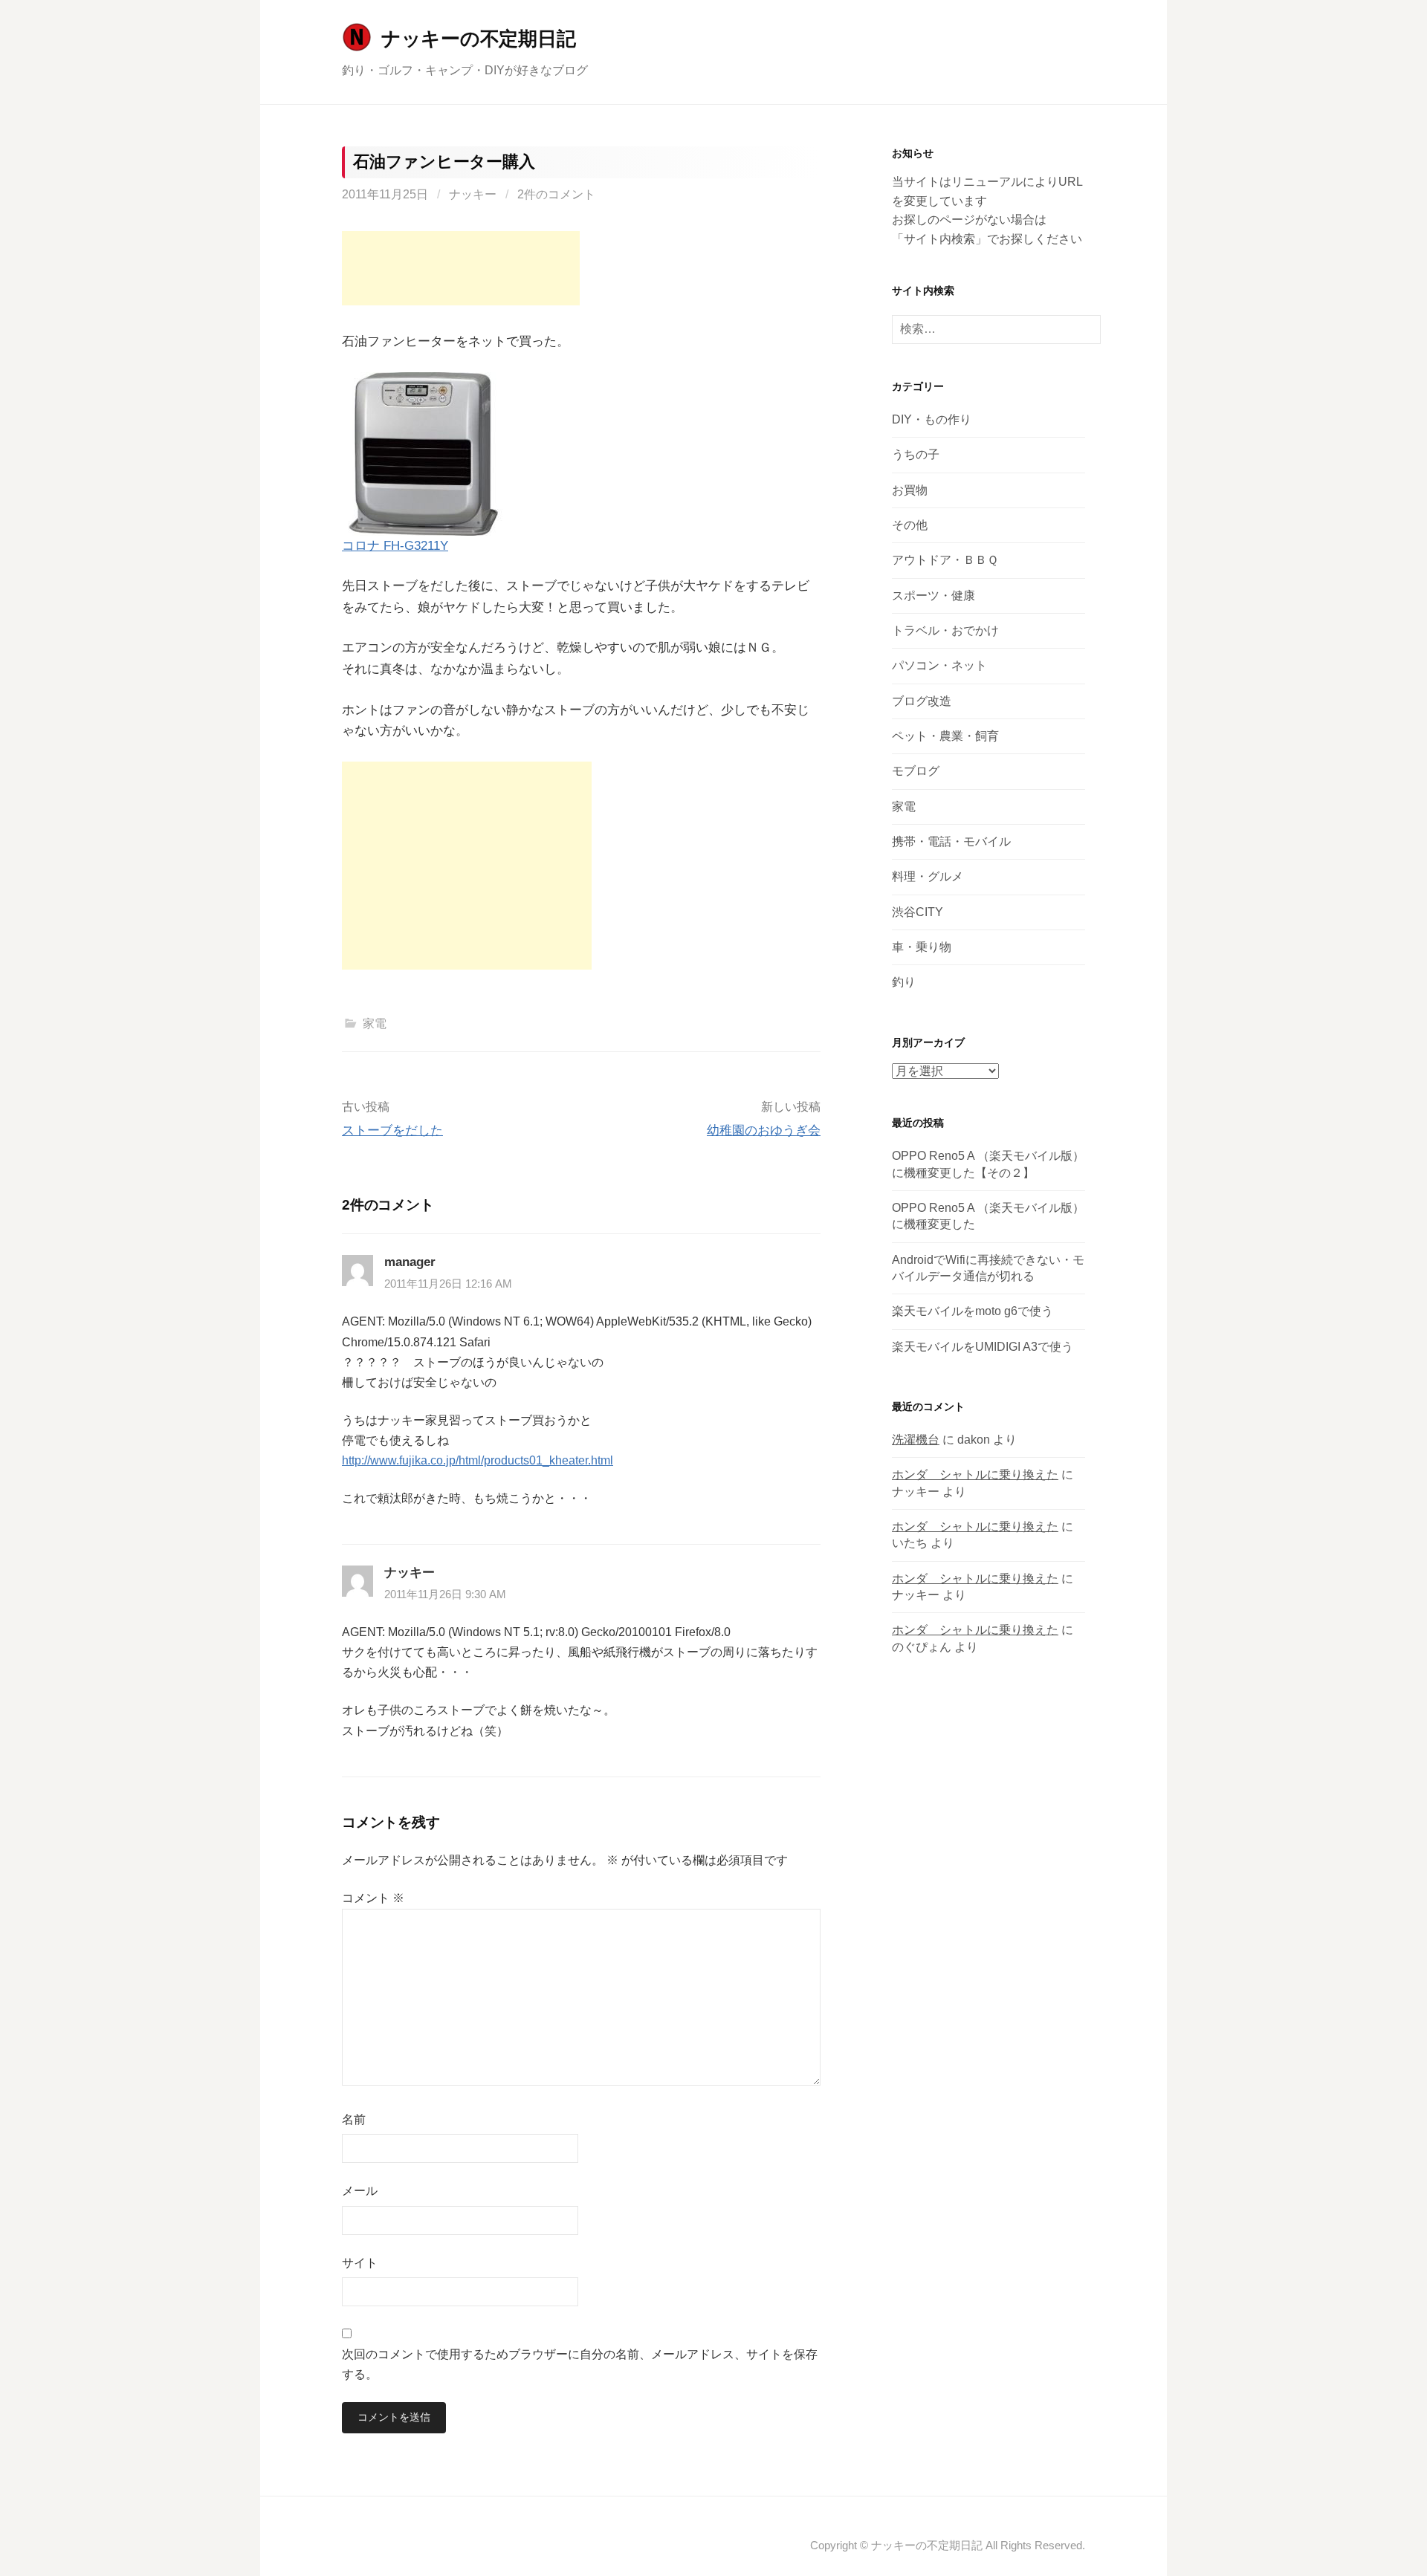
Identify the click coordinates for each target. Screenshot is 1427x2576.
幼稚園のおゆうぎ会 (764, 1130)
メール (360, 2191)
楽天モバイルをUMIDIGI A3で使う (983, 1347)
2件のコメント (556, 194)
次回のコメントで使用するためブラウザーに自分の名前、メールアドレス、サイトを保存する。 (580, 2364)
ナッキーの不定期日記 (478, 39)
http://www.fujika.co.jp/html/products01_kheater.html (478, 1460)
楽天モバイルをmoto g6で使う (973, 1311)
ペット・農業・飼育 (945, 736)
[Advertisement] (461, 268)
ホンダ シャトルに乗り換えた (975, 1474)
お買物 (910, 490)
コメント (373, 1898)
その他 (910, 525)
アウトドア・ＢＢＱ (945, 560)
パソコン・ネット (939, 665)
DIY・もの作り (932, 419)
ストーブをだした (392, 1130)
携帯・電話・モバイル (951, 841)
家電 (375, 1023)
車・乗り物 (922, 947)
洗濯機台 (916, 1440)
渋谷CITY (918, 912)
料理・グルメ (928, 876)
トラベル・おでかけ (945, 630)
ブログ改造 (922, 701)
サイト (360, 2263)
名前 (354, 2119)
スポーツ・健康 (933, 596)
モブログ (916, 771)
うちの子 (916, 454)
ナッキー (473, 194)
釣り (904, 982)
